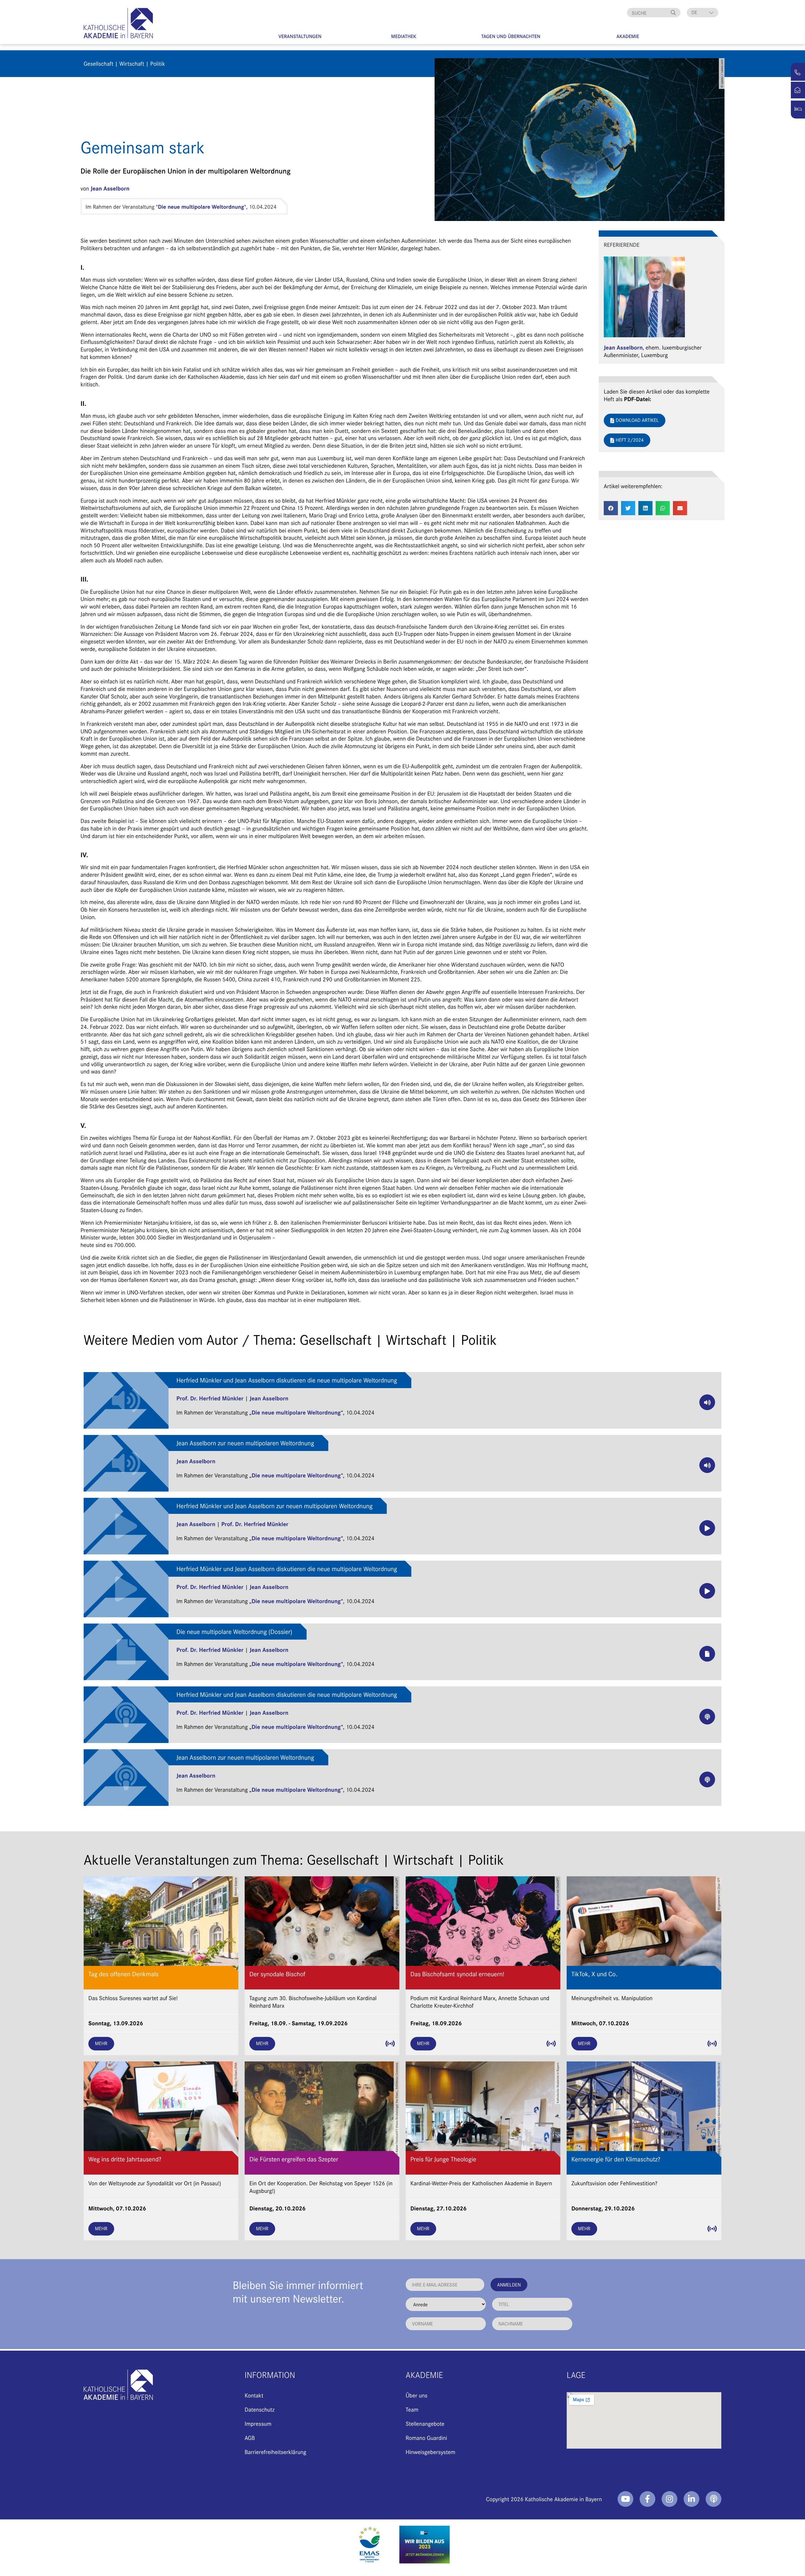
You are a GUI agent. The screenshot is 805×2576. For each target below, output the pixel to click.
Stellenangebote (425, 2423)
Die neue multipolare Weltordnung (201, 207)
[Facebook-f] (647, 2499)
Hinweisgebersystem (430, 2452)
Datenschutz (260, 2409)
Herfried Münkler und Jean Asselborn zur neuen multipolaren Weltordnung (275, 1506)
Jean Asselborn (110, 188)
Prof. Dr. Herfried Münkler (210, 1398)
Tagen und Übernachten (511, 36)
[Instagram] (669, 2499)
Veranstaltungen (300, 36)
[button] (611, 508)
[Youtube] (625, 2499)
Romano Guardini (426, 2438)
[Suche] (674, 13)
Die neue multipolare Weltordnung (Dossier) (234, 1632)
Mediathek (404, 36)
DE (694, 12)
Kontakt (254, 2395)
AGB (250, 2438)
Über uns (416, 2395)
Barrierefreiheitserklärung (275, 2452)
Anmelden (509, 2284)
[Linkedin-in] (691, 2499)
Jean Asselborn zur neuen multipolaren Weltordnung (245, 1443)
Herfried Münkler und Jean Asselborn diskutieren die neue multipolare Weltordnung (287, 1380)
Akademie (628, 36)
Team (412, 2409)
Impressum (258, 2423)
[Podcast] (713, 2499)
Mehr (101, 2043)
